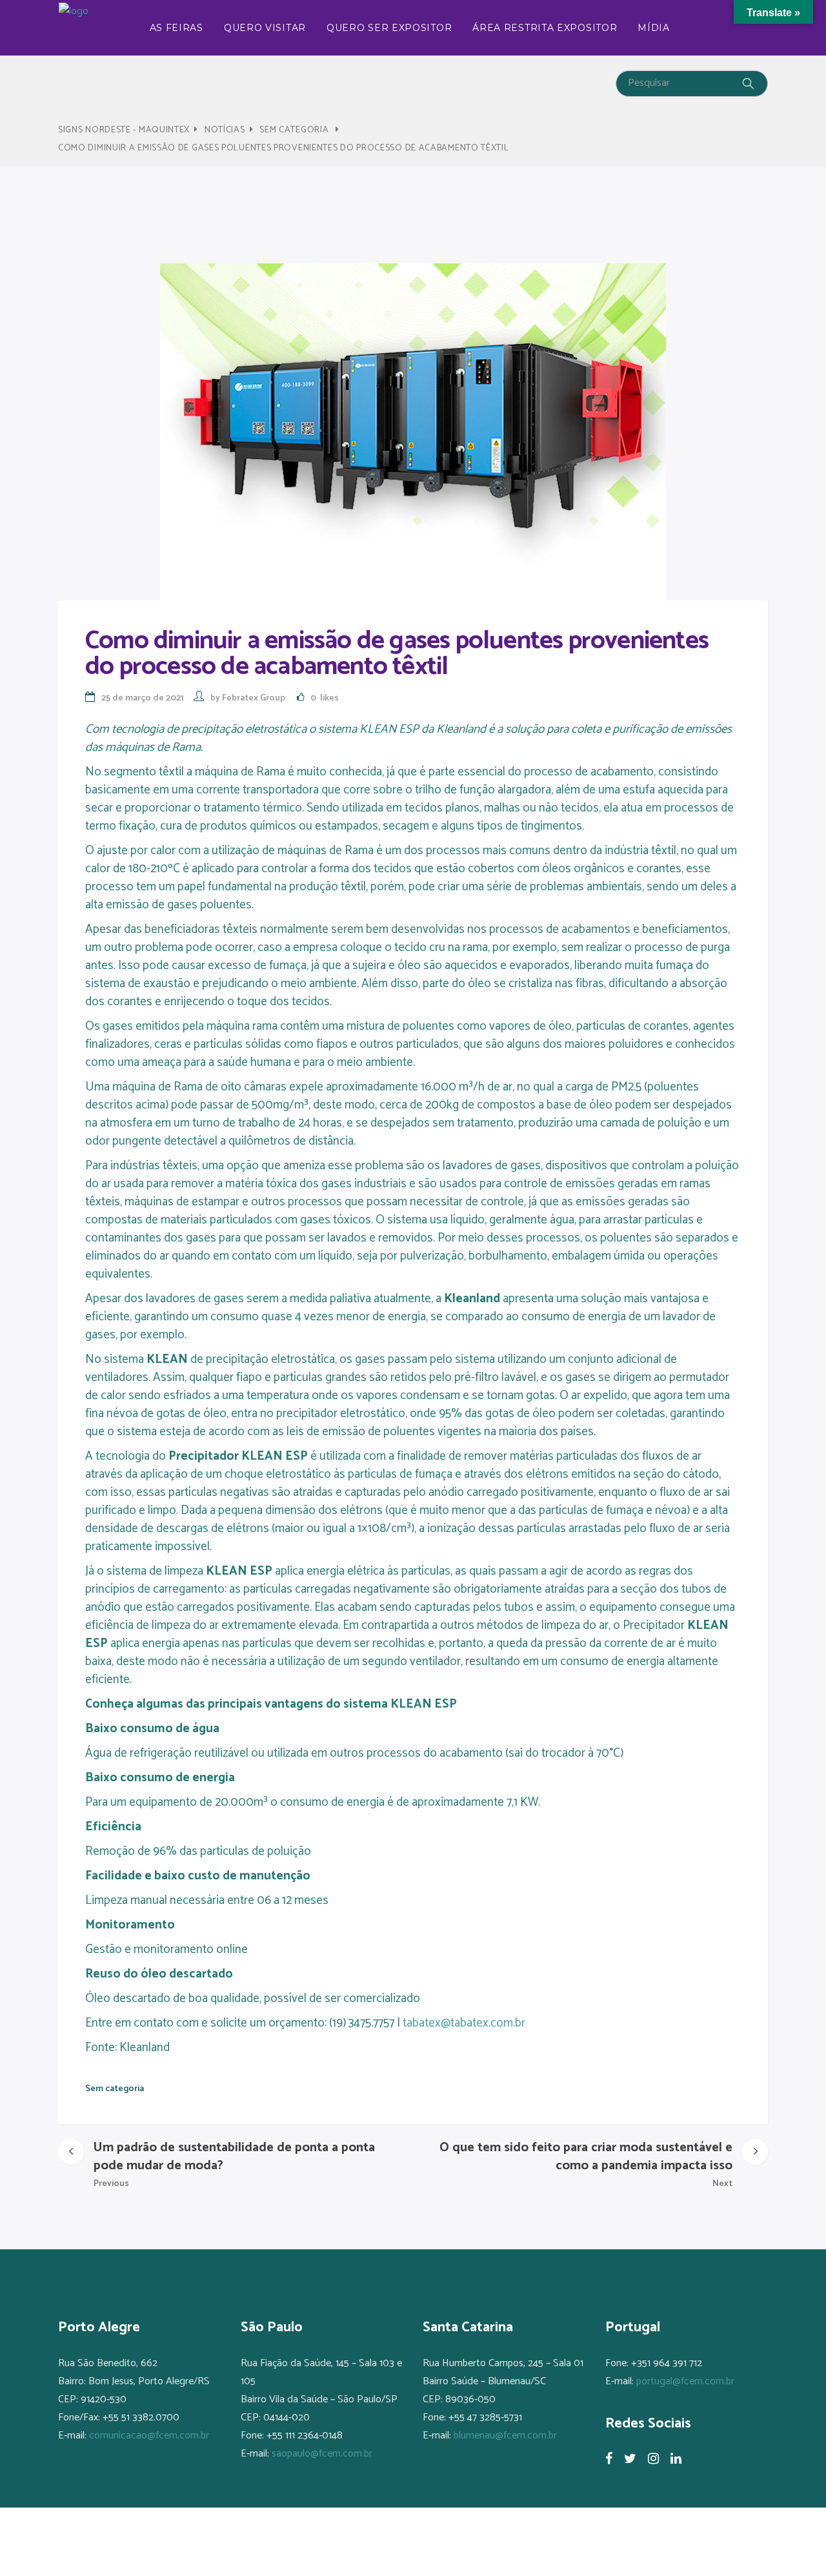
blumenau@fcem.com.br (505, 2436)
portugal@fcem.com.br (685, 2381)
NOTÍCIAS (225, 130)
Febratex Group (254, 698)
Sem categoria (294, 130)
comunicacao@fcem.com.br (149, 2436)
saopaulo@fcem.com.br (322, 2454)
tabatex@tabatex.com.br (464, 2023)
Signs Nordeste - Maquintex (124, 130)
